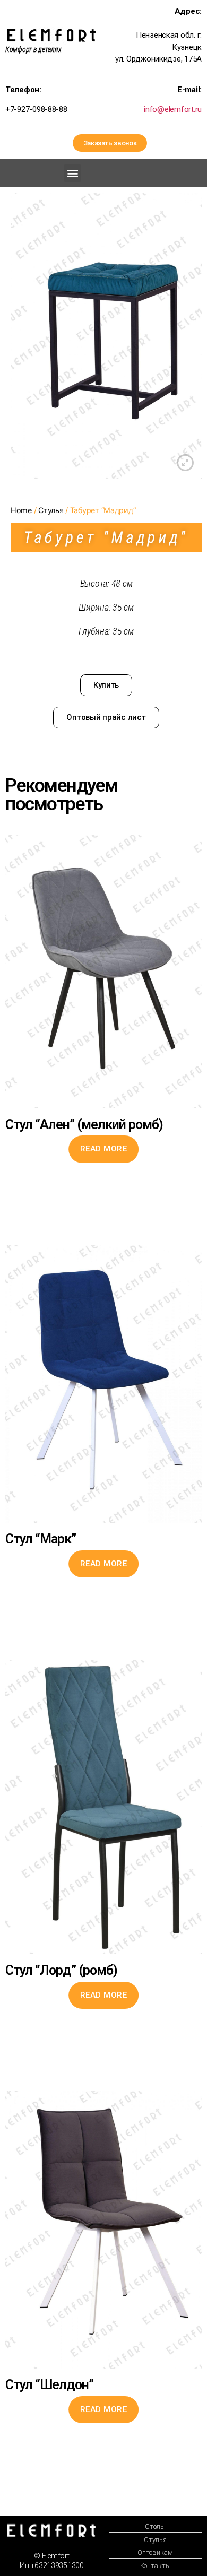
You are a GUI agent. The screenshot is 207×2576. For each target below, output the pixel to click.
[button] (110, 143)
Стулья (51, 510)
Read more (104, 1149)
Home (21, 510)
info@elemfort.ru (173, 109)
